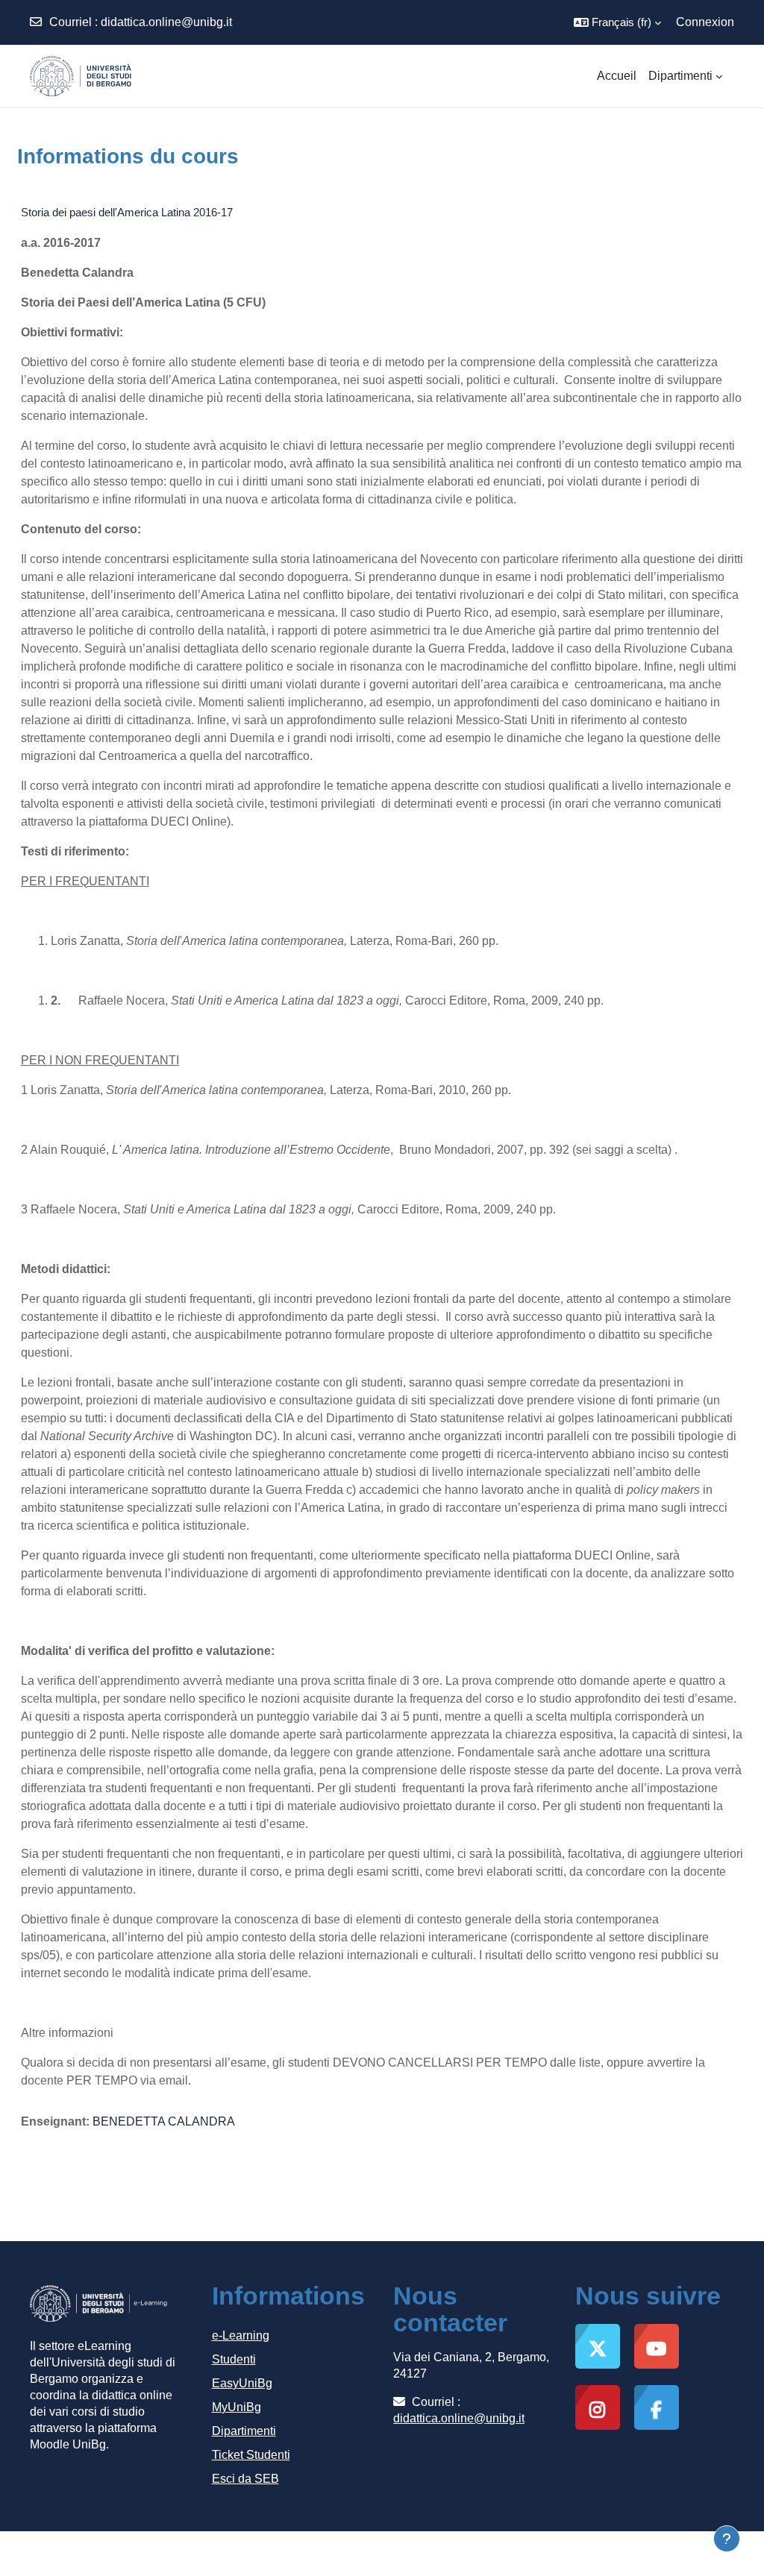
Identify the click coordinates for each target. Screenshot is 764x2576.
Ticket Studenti (251, 2455)
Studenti (234, 2359)
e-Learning (241, 2335)
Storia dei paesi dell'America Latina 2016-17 (127, 212)
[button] (617, 22)
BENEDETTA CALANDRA (164, 2121)
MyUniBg (237, 2407)
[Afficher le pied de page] (727, 2539)
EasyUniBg (242, 2383)
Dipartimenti (244, 2431)
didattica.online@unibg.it (166, 22)
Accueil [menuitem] (617, 76)
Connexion (705, 22)
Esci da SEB (245, 2479)
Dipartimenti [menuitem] (680, 76)
